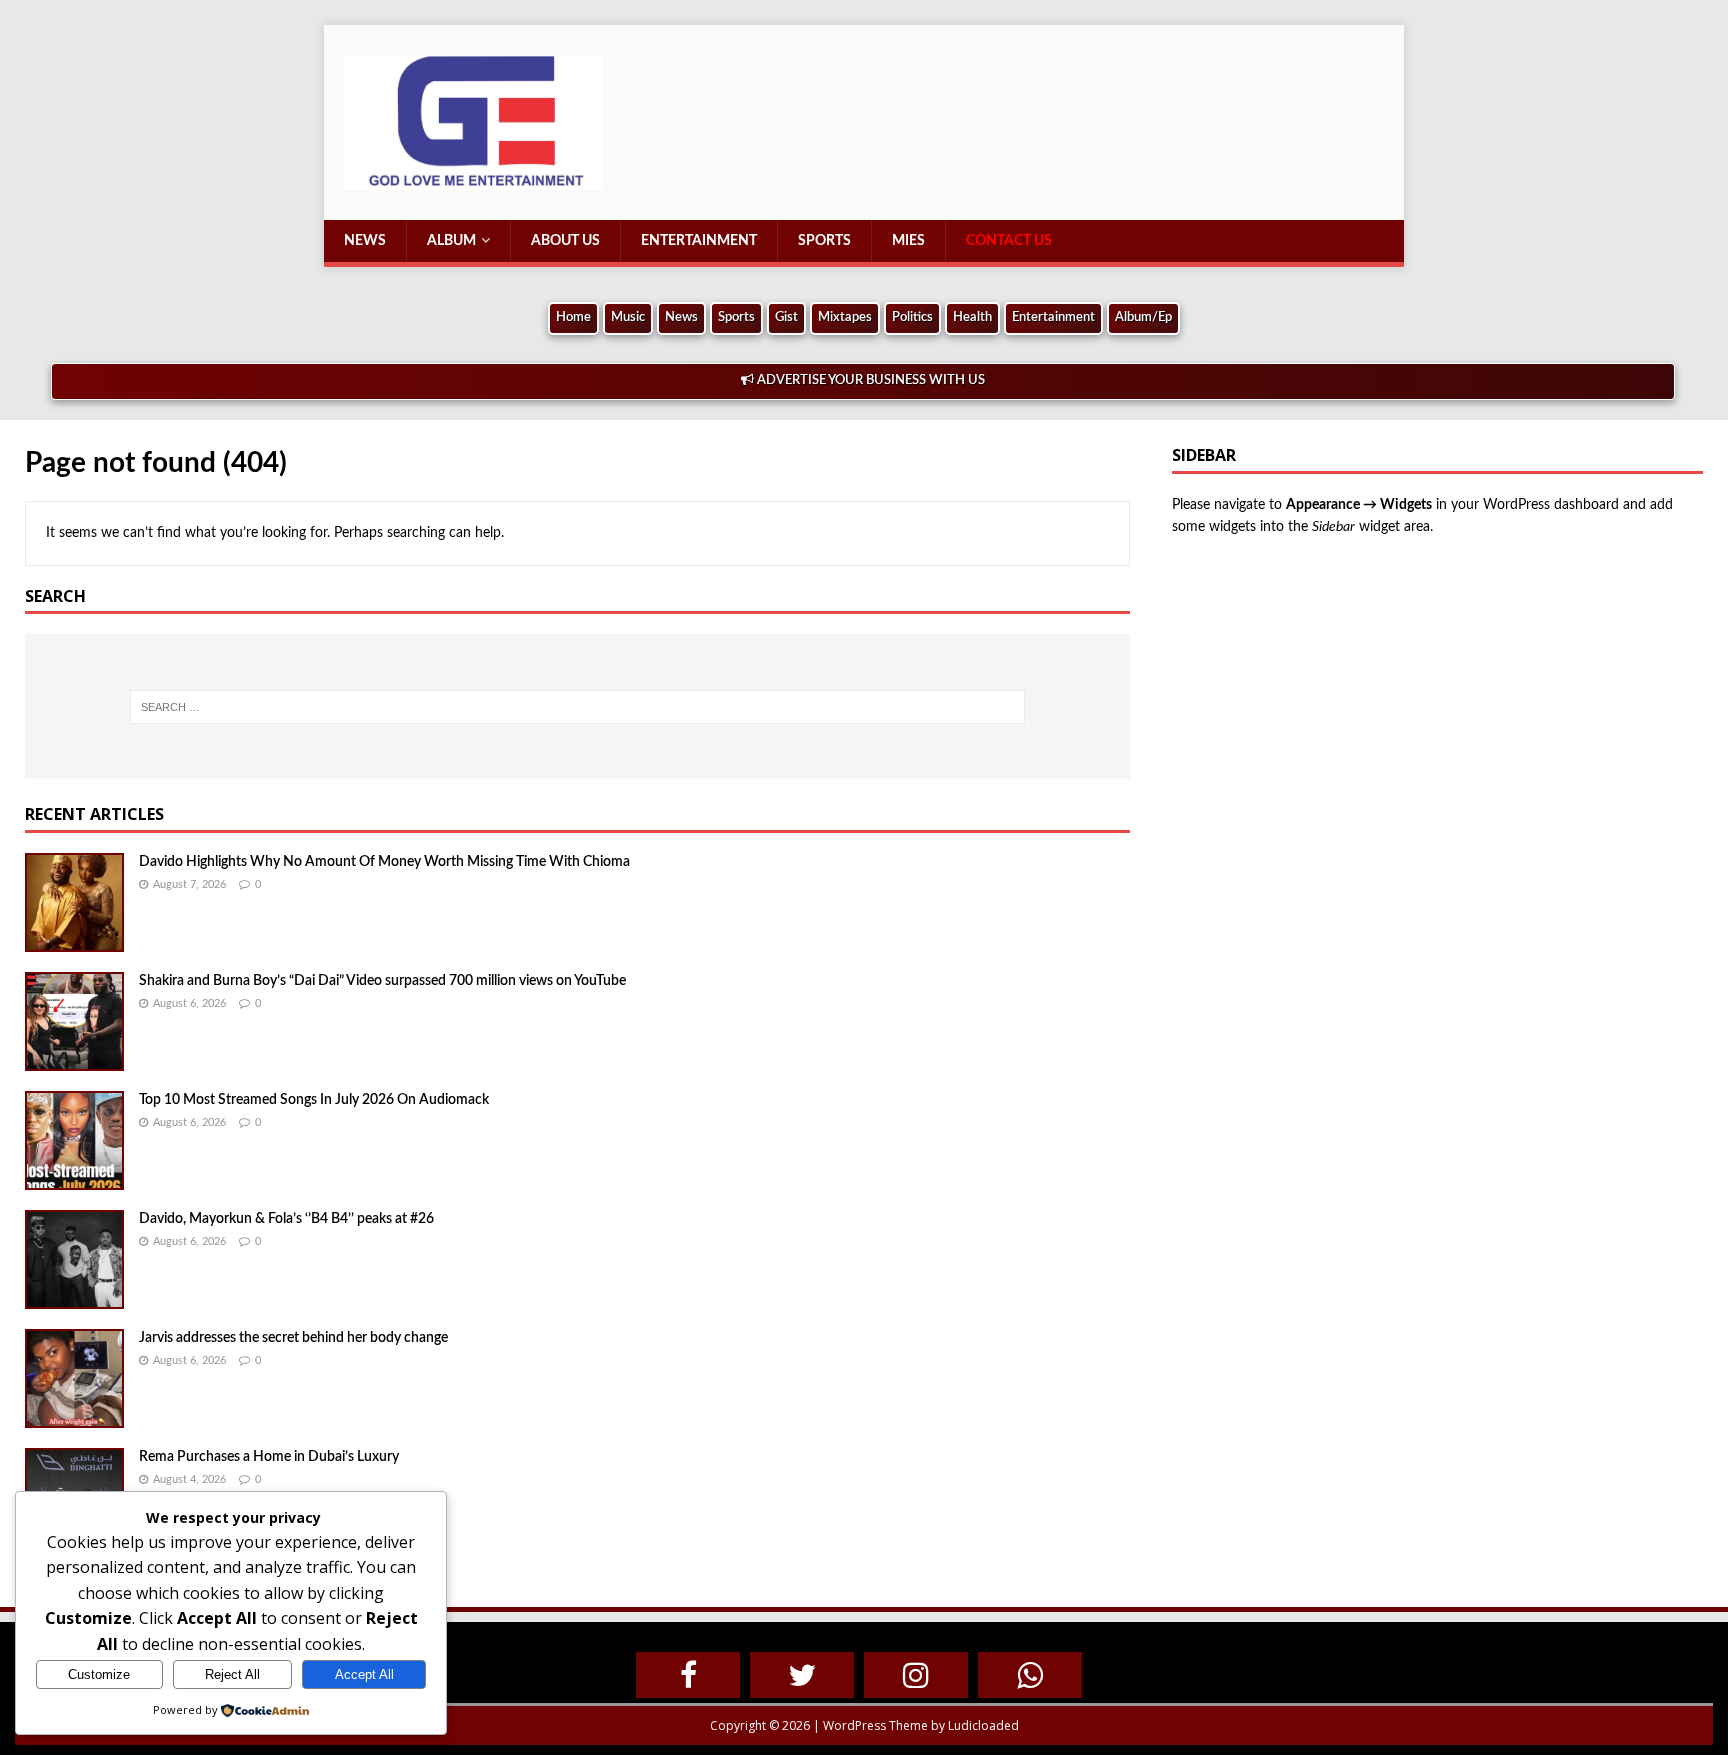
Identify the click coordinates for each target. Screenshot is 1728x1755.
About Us (565, 241)
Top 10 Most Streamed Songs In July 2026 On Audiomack (314, 1100)
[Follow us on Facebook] (688, 1675)
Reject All (232, 1674)
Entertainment (699, 241)
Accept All (364, 1674)
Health (972, 317)
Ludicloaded (983, 1725)
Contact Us (1009, 241)
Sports (824, 241)
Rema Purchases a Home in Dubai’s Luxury (269, 1457)
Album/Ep (1143, 317)
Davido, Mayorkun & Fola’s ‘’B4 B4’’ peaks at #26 (286, 1219)
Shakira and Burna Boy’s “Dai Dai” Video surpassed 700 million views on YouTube (382, 981)
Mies (908, 241)
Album (451, 241)
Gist (786, 317)
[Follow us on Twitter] (802, 1675)
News (365, 241)
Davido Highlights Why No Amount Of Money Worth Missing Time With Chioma (384, 862)
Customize (99, 1674)
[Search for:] (577, 707)
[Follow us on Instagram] (916, 1675)
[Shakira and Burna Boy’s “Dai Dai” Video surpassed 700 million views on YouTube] (74, 1057)
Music (628, 317)
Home (573, 317)
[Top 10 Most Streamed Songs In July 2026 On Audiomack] (74, 1176)
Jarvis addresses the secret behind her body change (293, 1338)
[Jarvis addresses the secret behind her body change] (74, 1414)
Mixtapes (845, 317)
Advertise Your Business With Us (869, 380)
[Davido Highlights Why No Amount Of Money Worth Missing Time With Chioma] (74, 938)
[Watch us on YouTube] (1030, 1675)
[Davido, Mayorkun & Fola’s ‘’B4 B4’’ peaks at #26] (74, 1295)
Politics (912, 317)
